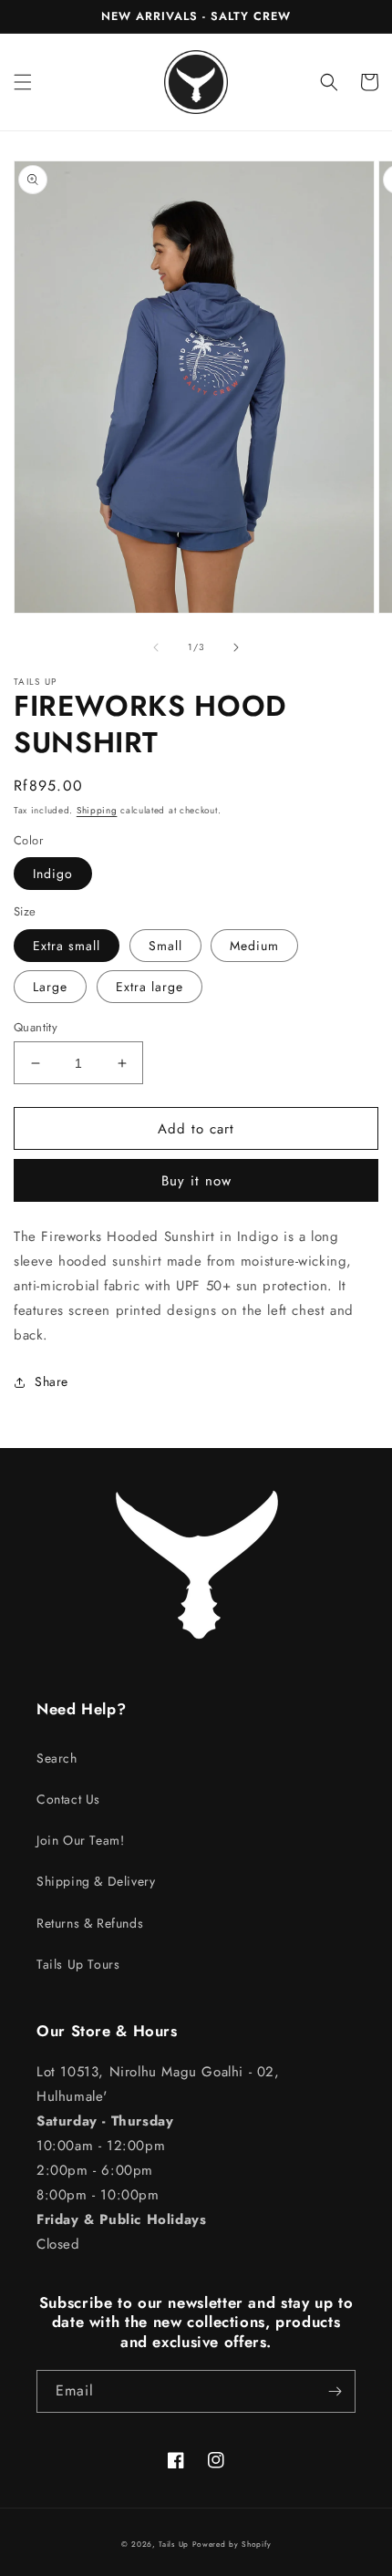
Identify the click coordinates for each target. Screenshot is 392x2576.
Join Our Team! (80, 1840)
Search (57, 1758)
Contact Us (68, 1799)
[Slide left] (156, 647)
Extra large (150, 987)
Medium (254, 946)
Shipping (97, 810)
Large (50, 987)
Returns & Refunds (90, 1923)
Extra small (67, 946)
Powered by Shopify (232, 2544)
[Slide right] (236, 647)
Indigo (53, 874)
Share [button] (52, 1381)
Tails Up (174, 2544)
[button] (23, 82)
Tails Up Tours (78, 1964)
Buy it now (196, 1181)
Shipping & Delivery (96, 1881)
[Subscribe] (335, 2391)
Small (165, 946)
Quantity (36, 1027)
